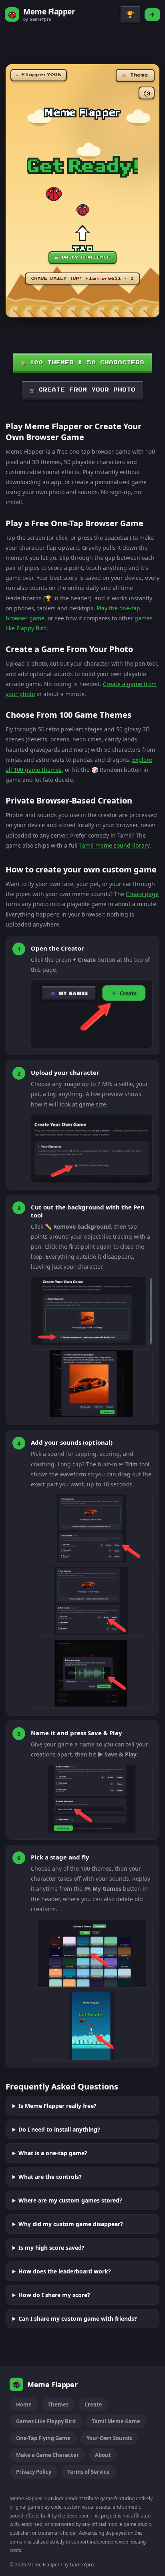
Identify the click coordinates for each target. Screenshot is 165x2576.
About (103, 2455)
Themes (58, 2404)
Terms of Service (89, 2472)
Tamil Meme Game (116, 2421)
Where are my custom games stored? (70, 2200)
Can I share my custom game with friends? (78, 2319)
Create (93, 2404)
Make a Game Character (47, 2455)
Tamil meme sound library (114, 845)
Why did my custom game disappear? (71, 2224)
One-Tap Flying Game (43, 2438)
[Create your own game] (152, 15)
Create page (142, 894)
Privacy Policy (34, 2472)
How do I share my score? (54, 2295)
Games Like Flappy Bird (46, 2421)
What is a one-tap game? (53, 2153)
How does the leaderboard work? (65, 2271)
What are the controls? (50, 2177)
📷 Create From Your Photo (82, 390)
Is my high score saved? (51, 2248)
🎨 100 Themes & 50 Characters (82, 363)
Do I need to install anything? (59, 2129)
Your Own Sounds (109, 2438)
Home (24, 2404)
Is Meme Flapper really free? (57, 2106)
